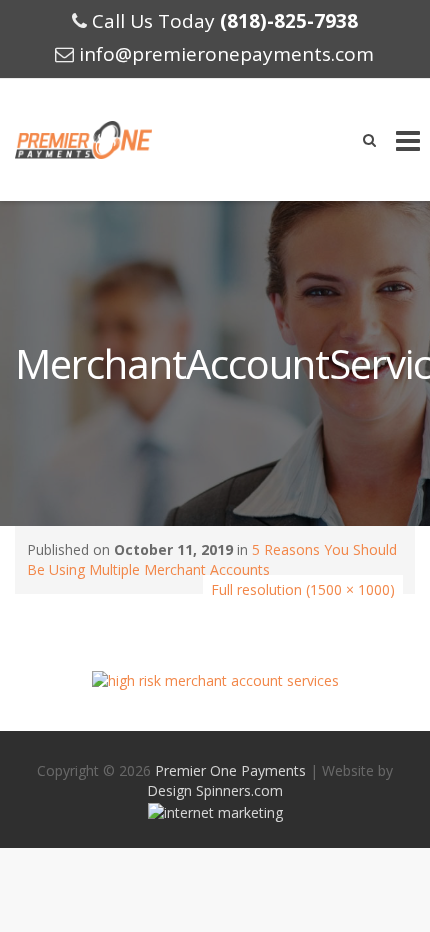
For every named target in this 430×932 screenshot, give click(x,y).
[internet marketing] (215, 810)
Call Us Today (225, 21)
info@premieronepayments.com (226, 54)
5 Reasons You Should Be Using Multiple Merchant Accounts (212, 559)
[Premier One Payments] (83, 140)
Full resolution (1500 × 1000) (303, 589)
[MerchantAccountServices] (215, 679)
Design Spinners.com (215, 790)
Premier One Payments (230, 770)
